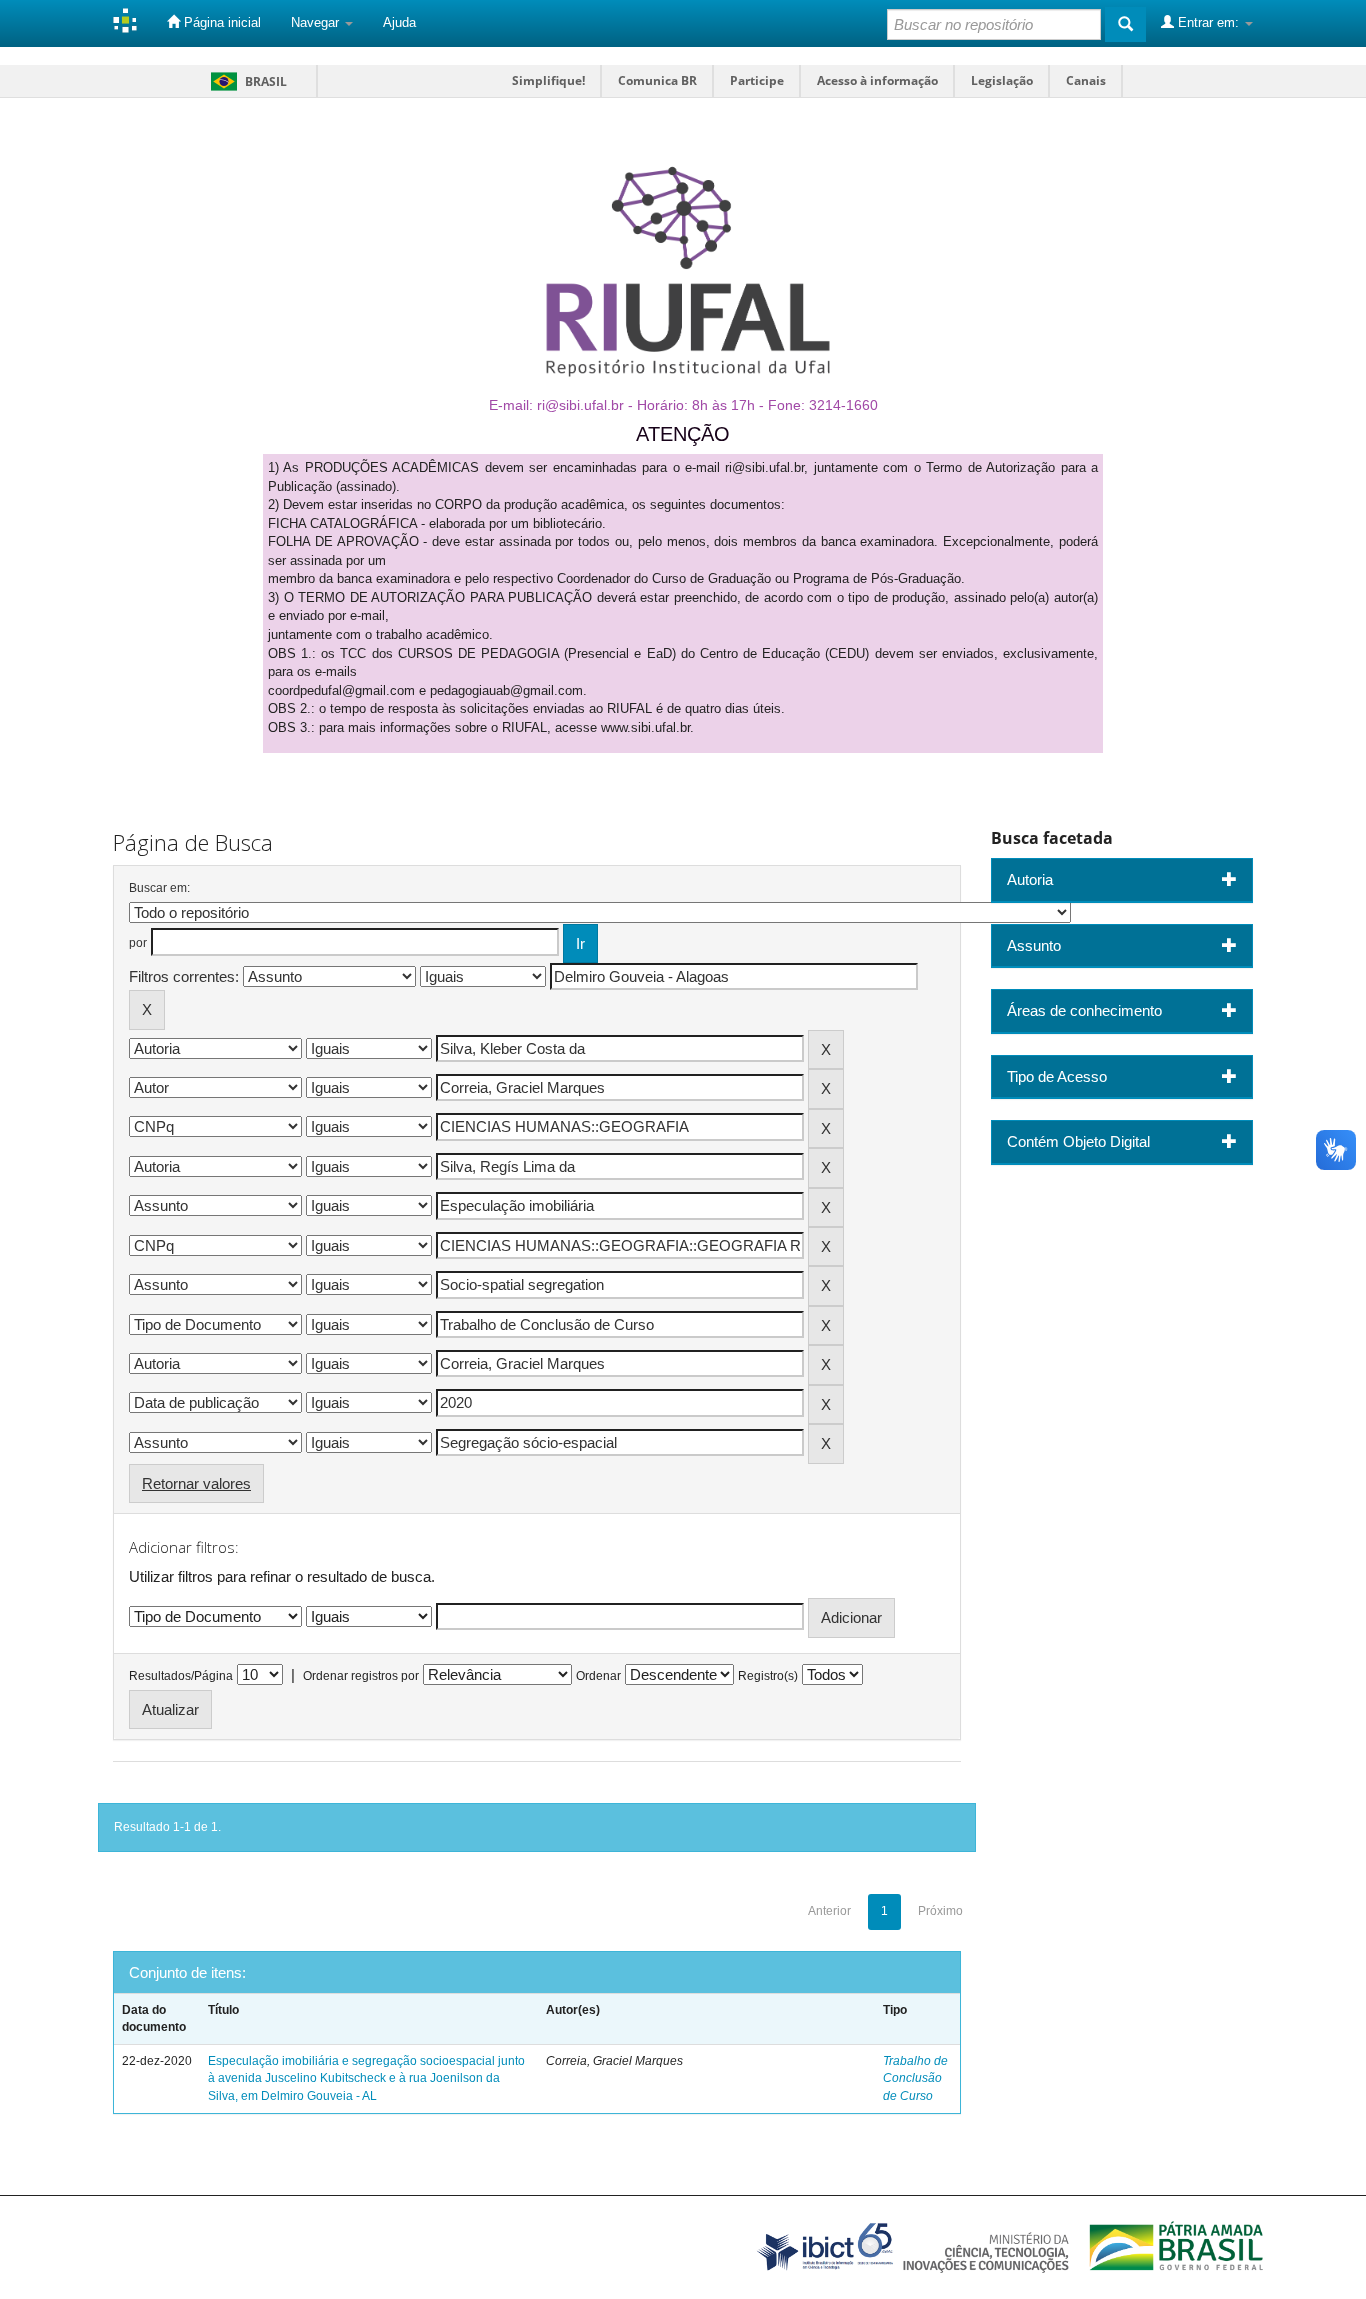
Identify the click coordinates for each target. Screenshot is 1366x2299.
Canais (1086, 80)
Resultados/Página (181, 1676)
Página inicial (220, 22)
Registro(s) (768, 1676)
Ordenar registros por (361, 1676)
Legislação (1002, 80)
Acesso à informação (877, 80)
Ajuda (399, 22)
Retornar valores (196, 1483)
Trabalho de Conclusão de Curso (915, 2078)
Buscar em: (159, 888)
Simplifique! (548, 80)
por (138, 943)
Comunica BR (657, 80)
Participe (757, 80)
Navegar (317, 22)
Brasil (245, 81)
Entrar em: (1208, 22)
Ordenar (598, 1676)
